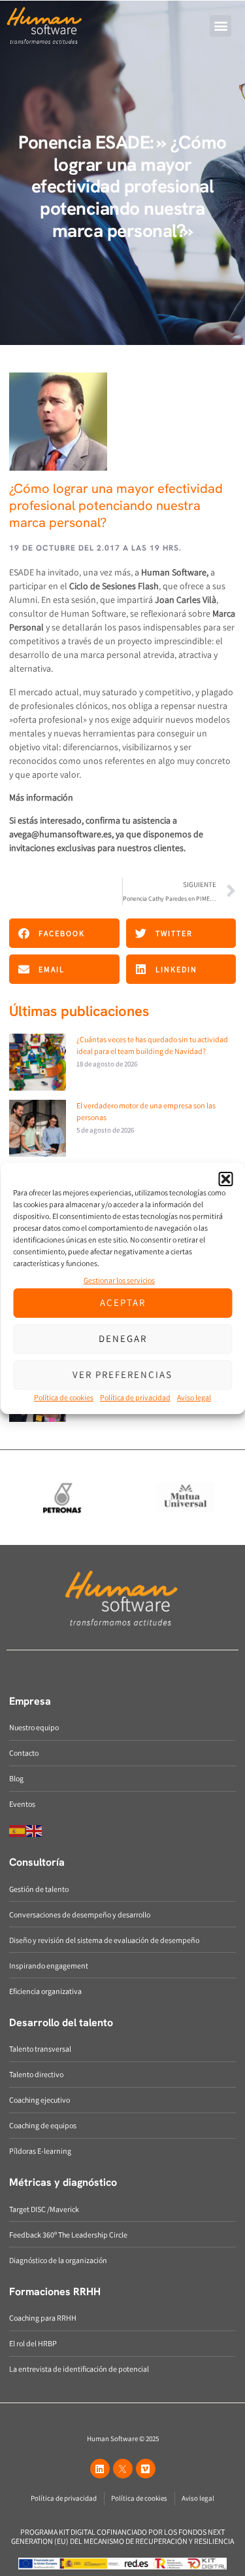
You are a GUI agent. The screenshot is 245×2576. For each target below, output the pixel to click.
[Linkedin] (100, 2469)
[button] (225, 1179)
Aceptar (123, 1302)
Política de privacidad (135, 1397)
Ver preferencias (122, 1374)
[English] (35, 1830)
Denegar (123, 1338)
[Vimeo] (146, 2469)
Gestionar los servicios (119, 1280)
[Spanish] (18, 1830)
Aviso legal (194, 1397)
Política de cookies (64, 1397)
